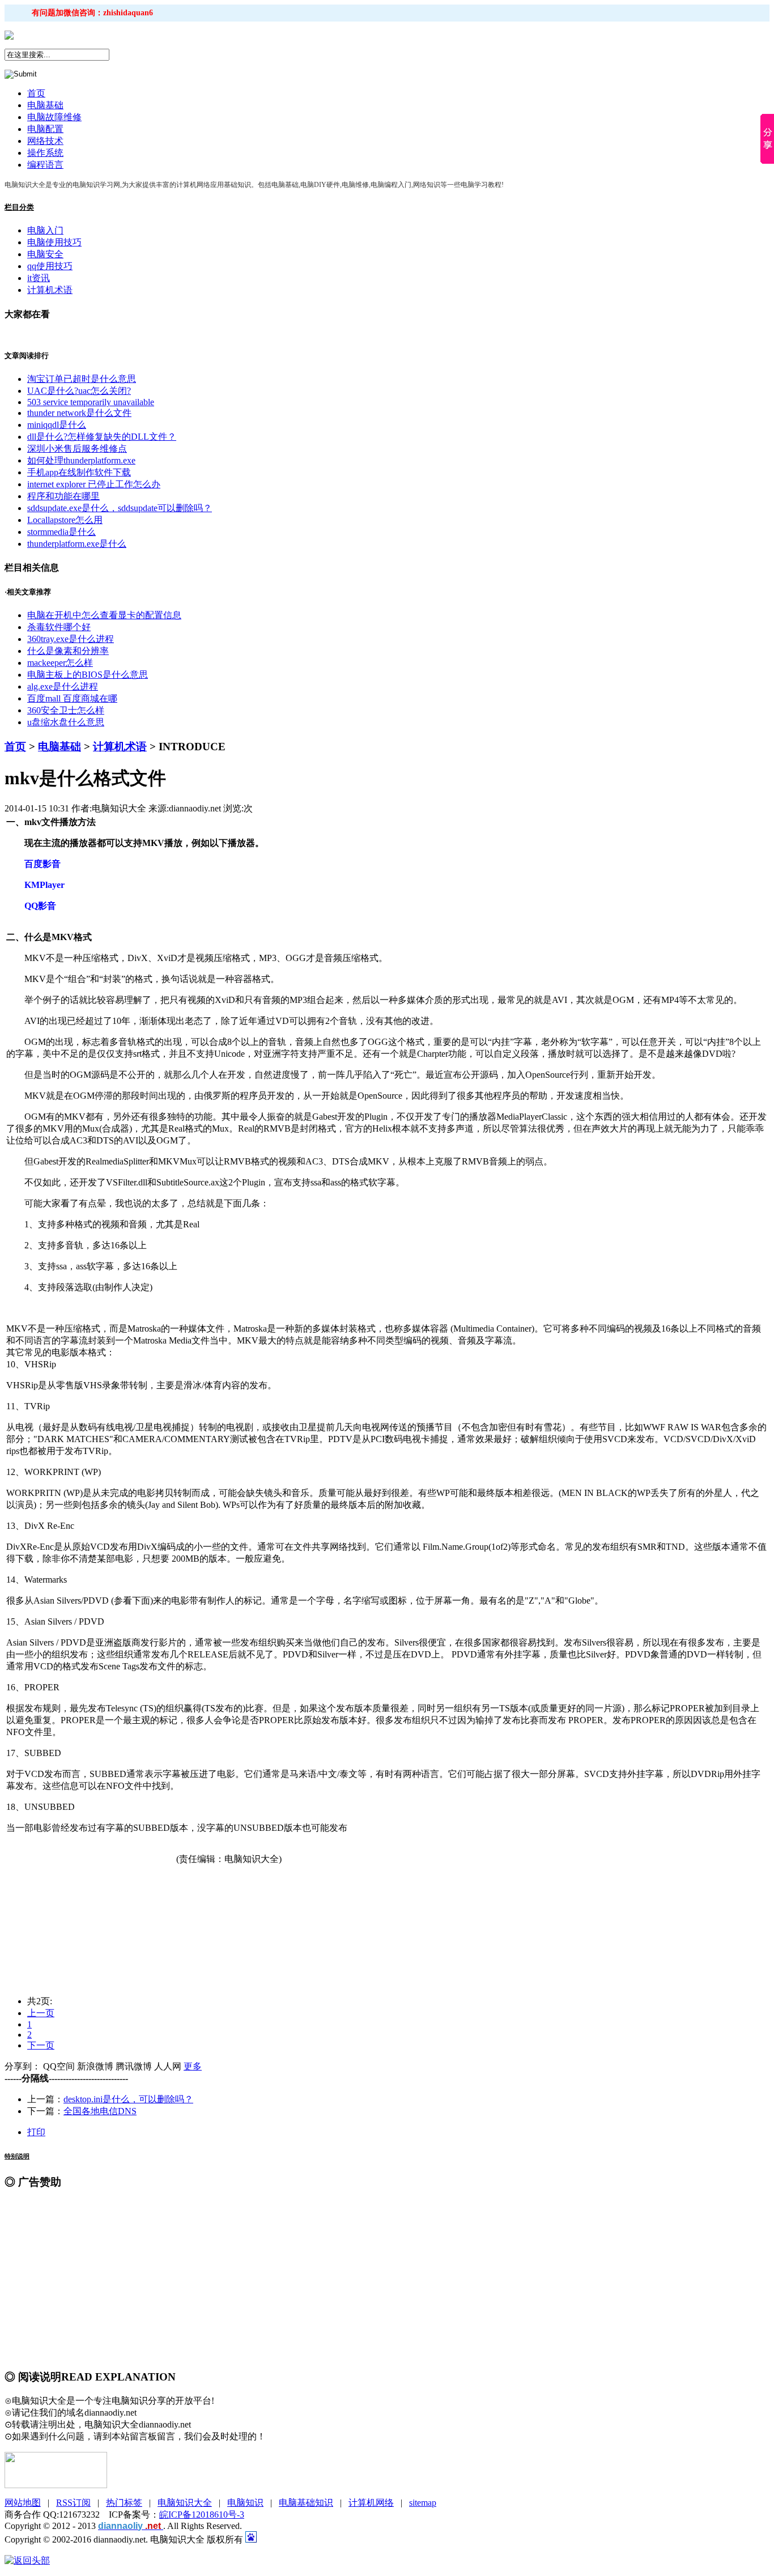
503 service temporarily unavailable (91, 402)
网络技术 (45, 141)
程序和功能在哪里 (63, 496)
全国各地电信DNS (100, 2111)
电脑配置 (45, 129)
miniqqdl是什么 (57, 425)
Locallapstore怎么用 (65, 520)
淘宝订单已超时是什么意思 (82, 379)
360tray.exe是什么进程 (71, 639)
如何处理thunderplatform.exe (81, 460)
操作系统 (45, 153)
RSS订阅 (73, 2503)
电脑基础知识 (306, 2503)
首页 (36, 93)
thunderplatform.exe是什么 (77, 544)
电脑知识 (245, 2503)
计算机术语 (50, 290)
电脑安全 (45, 254)
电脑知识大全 (185, 2503)
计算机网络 (371, 2503)
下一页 (41, 2045)
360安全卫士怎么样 (66, 710)
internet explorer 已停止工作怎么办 (94, 484)
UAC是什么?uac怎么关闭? (79, 391)
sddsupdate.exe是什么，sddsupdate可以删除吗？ (120, 508)
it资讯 (39, 278)
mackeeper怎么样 (60, 663)
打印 (36, 2132)
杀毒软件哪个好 (59, 627)
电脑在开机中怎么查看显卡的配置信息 (104, 615)
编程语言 (45, 165)
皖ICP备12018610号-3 (202, 2515)
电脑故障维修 (54, 117)
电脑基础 (45, 105)
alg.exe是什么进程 (63, 686)
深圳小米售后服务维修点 (77, 449)
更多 (193, 2066)
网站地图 (23, 2503)
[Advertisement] (673, 896)
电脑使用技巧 (54, 242)
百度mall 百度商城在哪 (72, 698)
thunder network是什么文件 (79, 413)
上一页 (41, 2013)
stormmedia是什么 (61, 532)
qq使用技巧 (50, 266)
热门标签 (124, 2503)
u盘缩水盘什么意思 (66, 722)
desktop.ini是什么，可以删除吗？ (128, 2099)
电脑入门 (45, 230)
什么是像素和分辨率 (68, 651)
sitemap (423, 2503)
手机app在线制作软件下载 (79, 472)
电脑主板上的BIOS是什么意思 (88, 675)
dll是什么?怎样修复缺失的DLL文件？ (102, 437)
